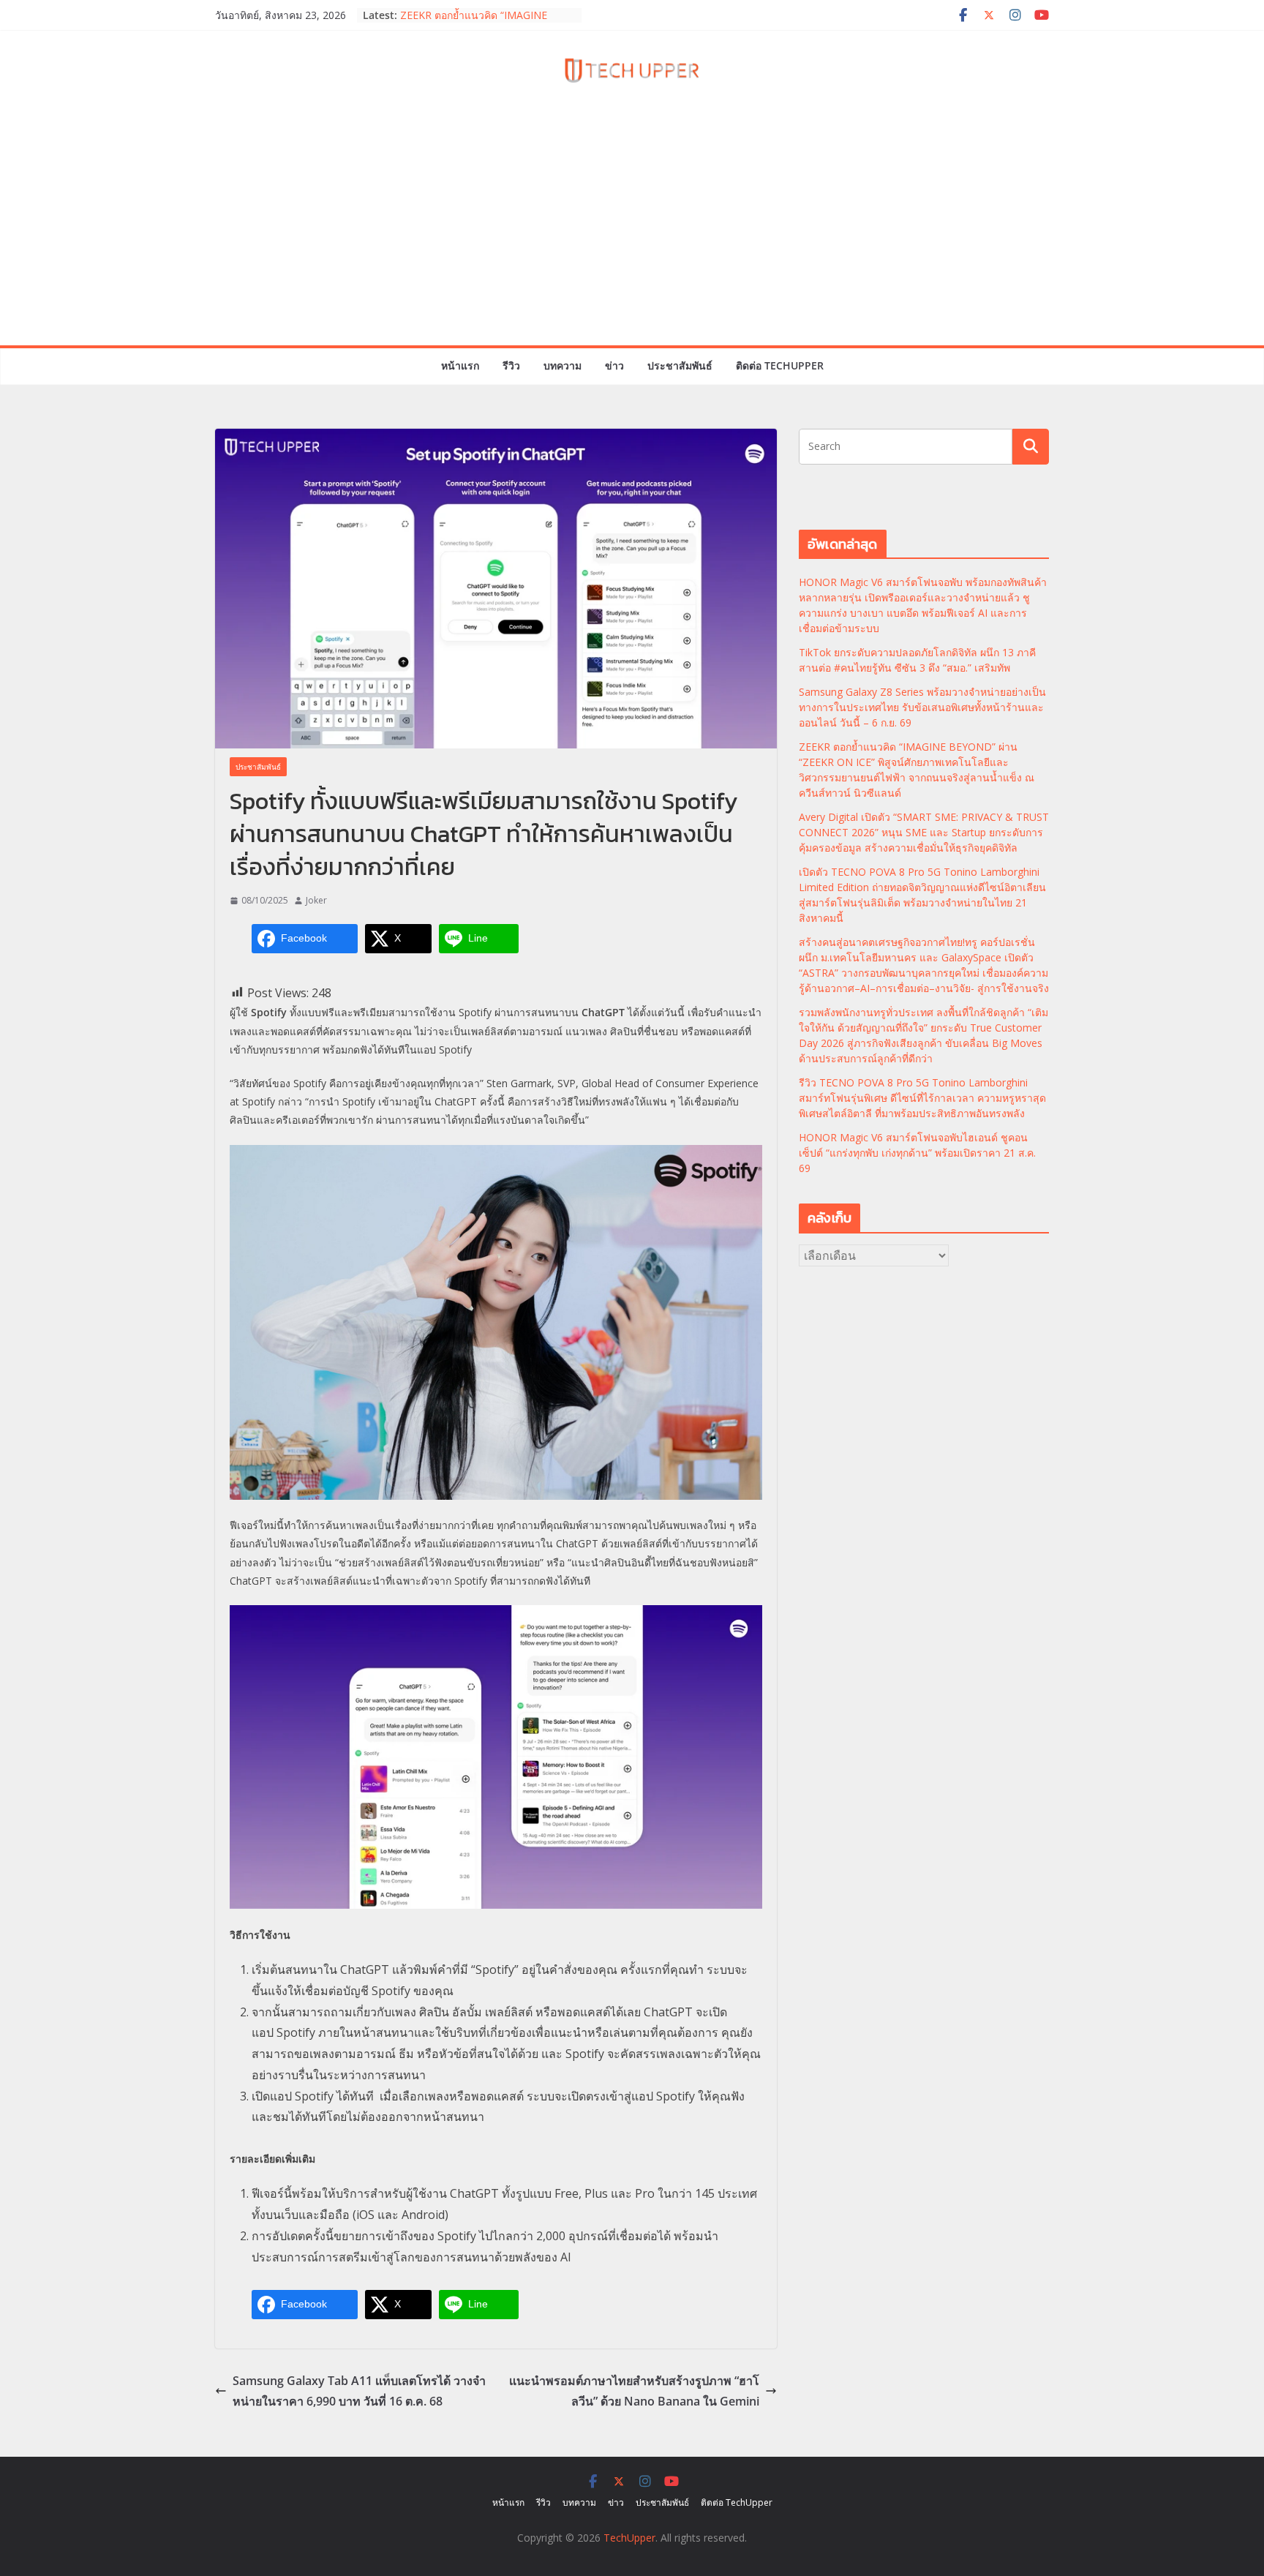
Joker (316, 900)
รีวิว (511, 365)
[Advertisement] (632, 236)
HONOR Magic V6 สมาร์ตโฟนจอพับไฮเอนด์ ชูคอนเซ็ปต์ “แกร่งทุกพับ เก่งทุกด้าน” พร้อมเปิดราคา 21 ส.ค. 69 (917, 1153)
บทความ (563, 365)
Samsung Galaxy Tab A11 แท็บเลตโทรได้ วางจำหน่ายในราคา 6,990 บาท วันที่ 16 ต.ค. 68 (359, 2391)
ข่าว (614, 365)
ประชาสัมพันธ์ (680, 365)
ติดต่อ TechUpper (780, 365)
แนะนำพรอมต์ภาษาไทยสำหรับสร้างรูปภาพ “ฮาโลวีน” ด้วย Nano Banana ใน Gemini (634, 2391)
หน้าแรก (460, 365)
